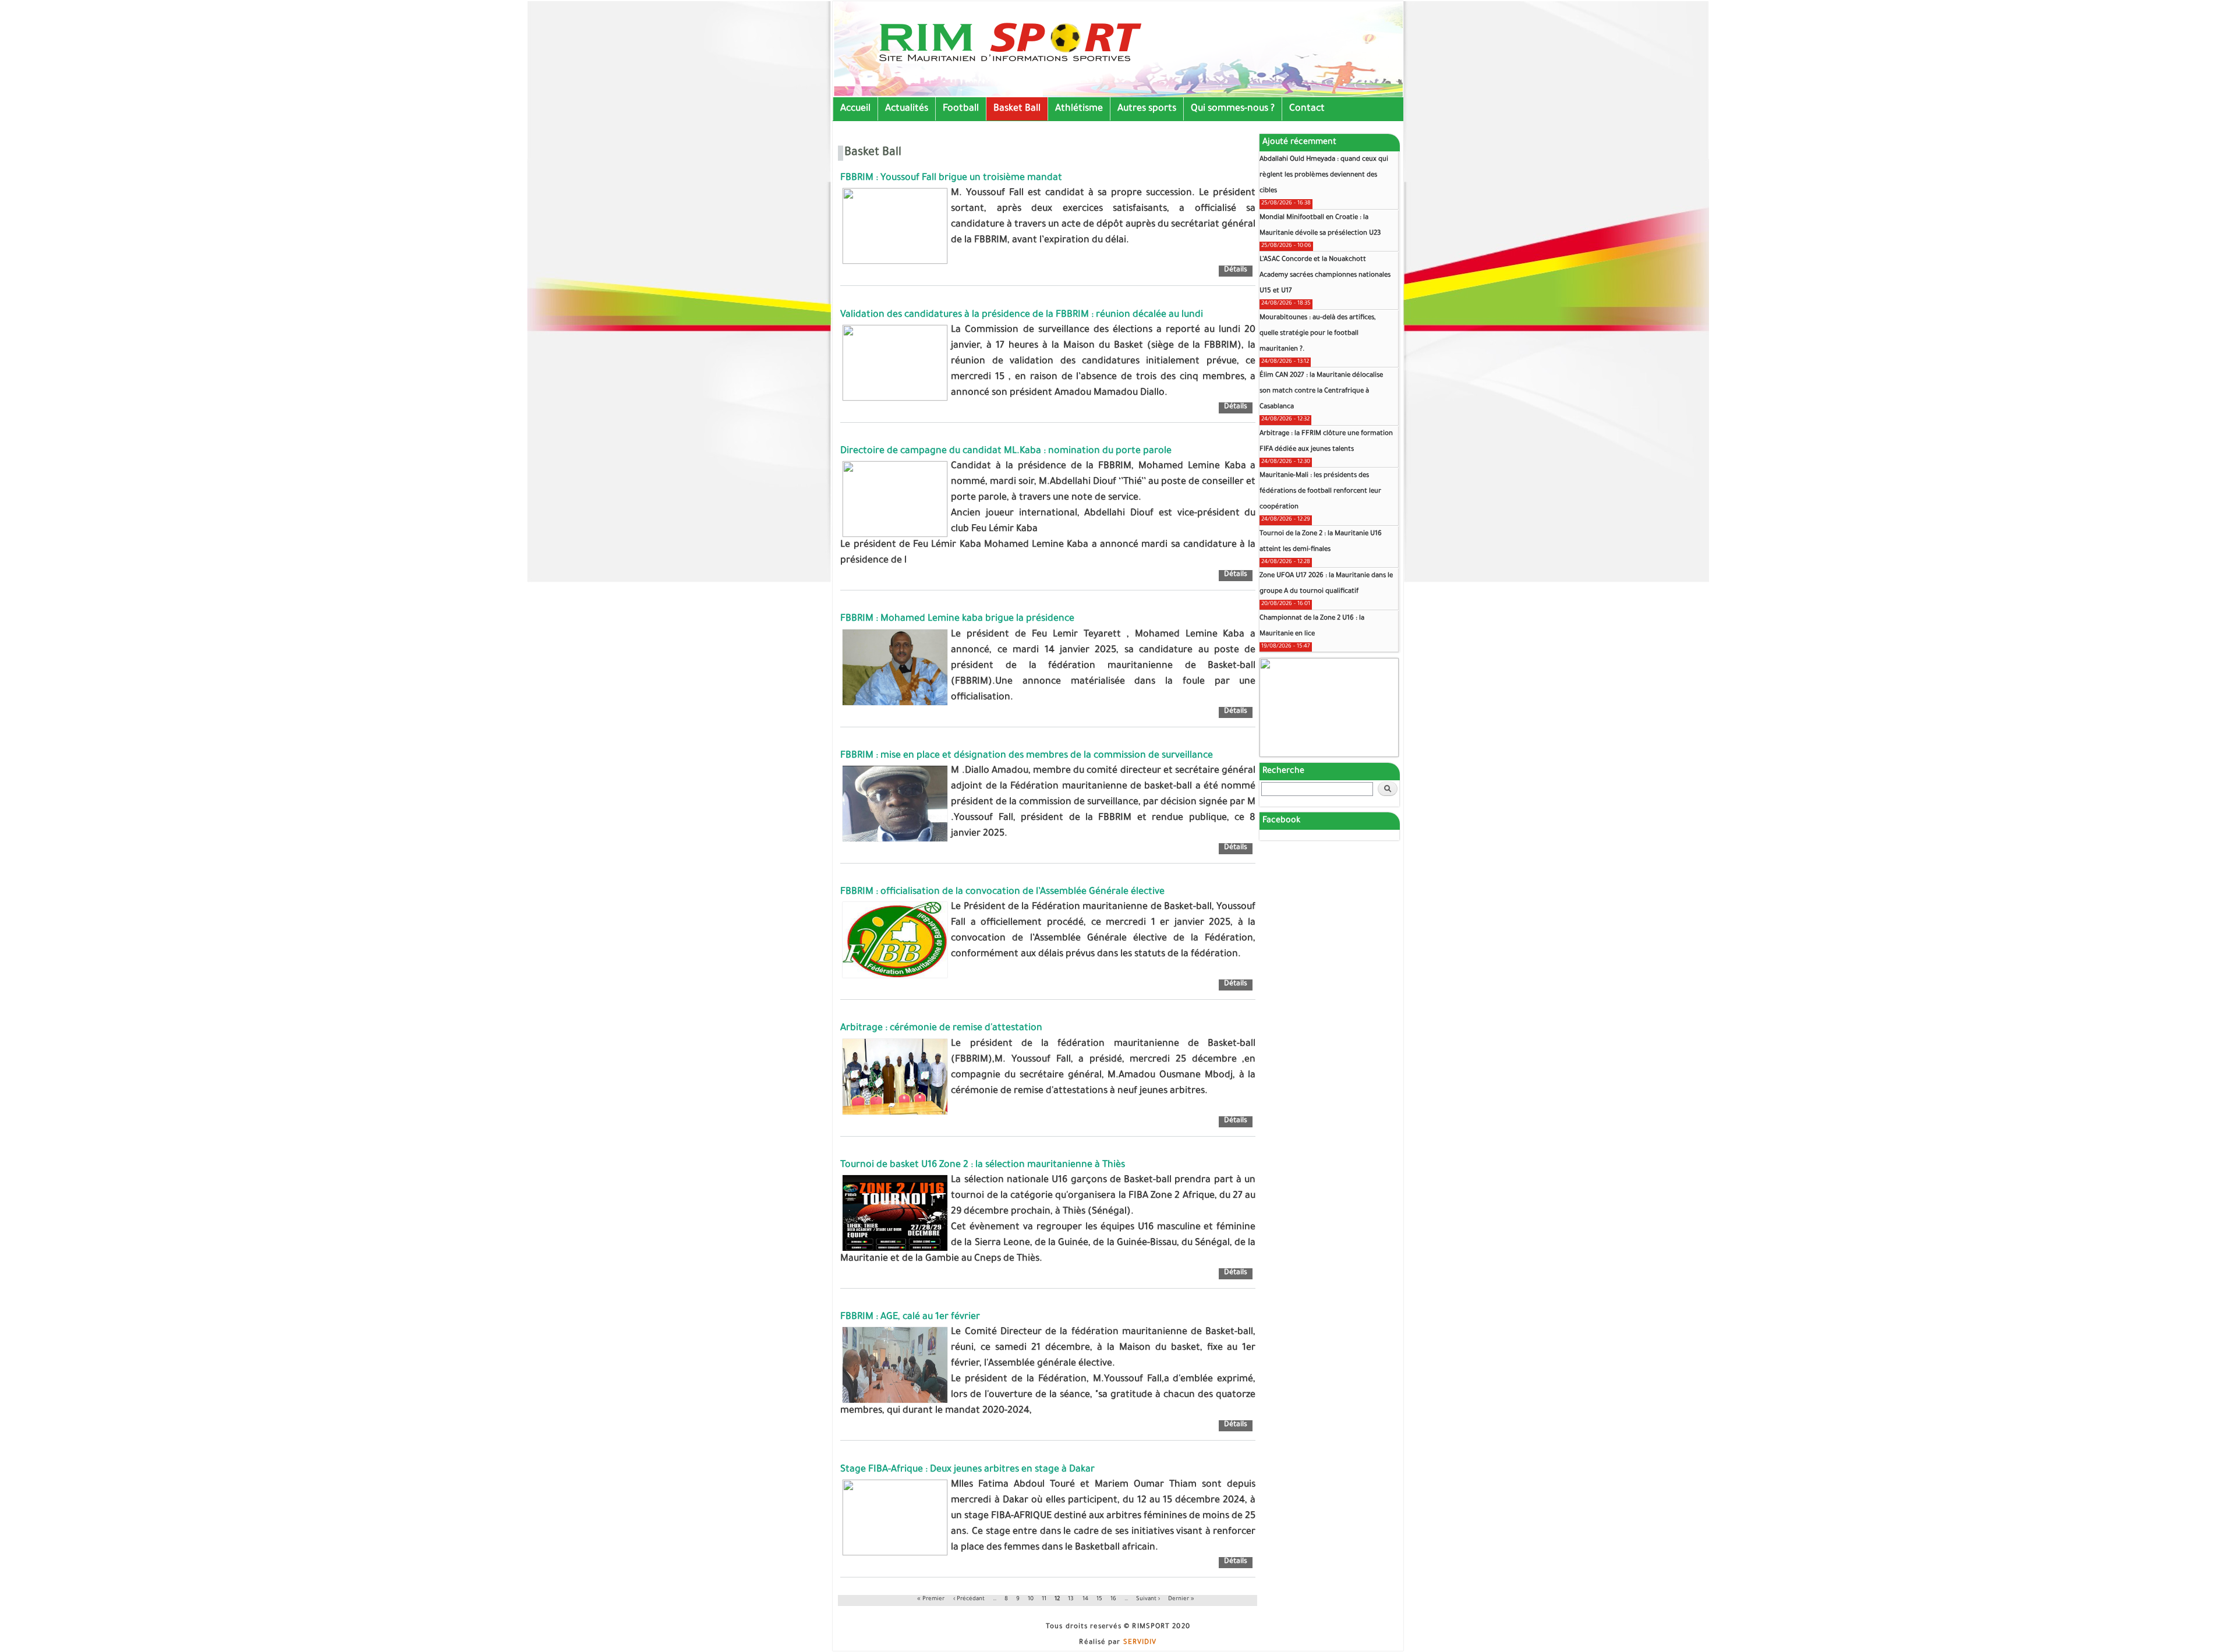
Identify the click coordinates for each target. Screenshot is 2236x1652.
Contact (1307, 109)
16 (1113, 1599)
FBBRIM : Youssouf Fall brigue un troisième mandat (951, 178)
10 (1031, 1599)
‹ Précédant (970, 1599)
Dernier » (1181, 1599)
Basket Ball (1017, 109)
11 (1044, 1599)
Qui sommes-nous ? (1233, 109)
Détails (1238, 271)
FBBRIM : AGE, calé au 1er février (910, 1317)
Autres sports (1147, 109)
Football (961, 109)
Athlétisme (1079, 109)
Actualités (907, 109)
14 (1085, 1599)
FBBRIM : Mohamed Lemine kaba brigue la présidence (957, 619)
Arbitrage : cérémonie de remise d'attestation (941, 1028)
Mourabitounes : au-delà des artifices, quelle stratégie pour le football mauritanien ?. (1318, 334)
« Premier (931, 1599)
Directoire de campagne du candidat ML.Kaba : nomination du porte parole (1006, 451)
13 (1071, 1599)
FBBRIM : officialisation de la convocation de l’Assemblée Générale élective (1002, 892)
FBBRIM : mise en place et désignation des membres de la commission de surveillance (1027, 756)
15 (1099, 1599)
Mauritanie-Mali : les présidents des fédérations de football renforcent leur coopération (1320, 492)
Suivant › (1148, 1599)
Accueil (855, 109)
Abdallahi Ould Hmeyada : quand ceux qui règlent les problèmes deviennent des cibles (1324, 176)
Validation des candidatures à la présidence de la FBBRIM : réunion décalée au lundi (1022, 315)
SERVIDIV (1140, 1643)
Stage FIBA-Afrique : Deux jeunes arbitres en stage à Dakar (967, 1470)
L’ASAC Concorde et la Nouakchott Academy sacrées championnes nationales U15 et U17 (1325, 276)
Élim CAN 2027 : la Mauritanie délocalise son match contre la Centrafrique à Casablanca (1321, 392)
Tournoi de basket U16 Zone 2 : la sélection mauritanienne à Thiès (983, 1165)
